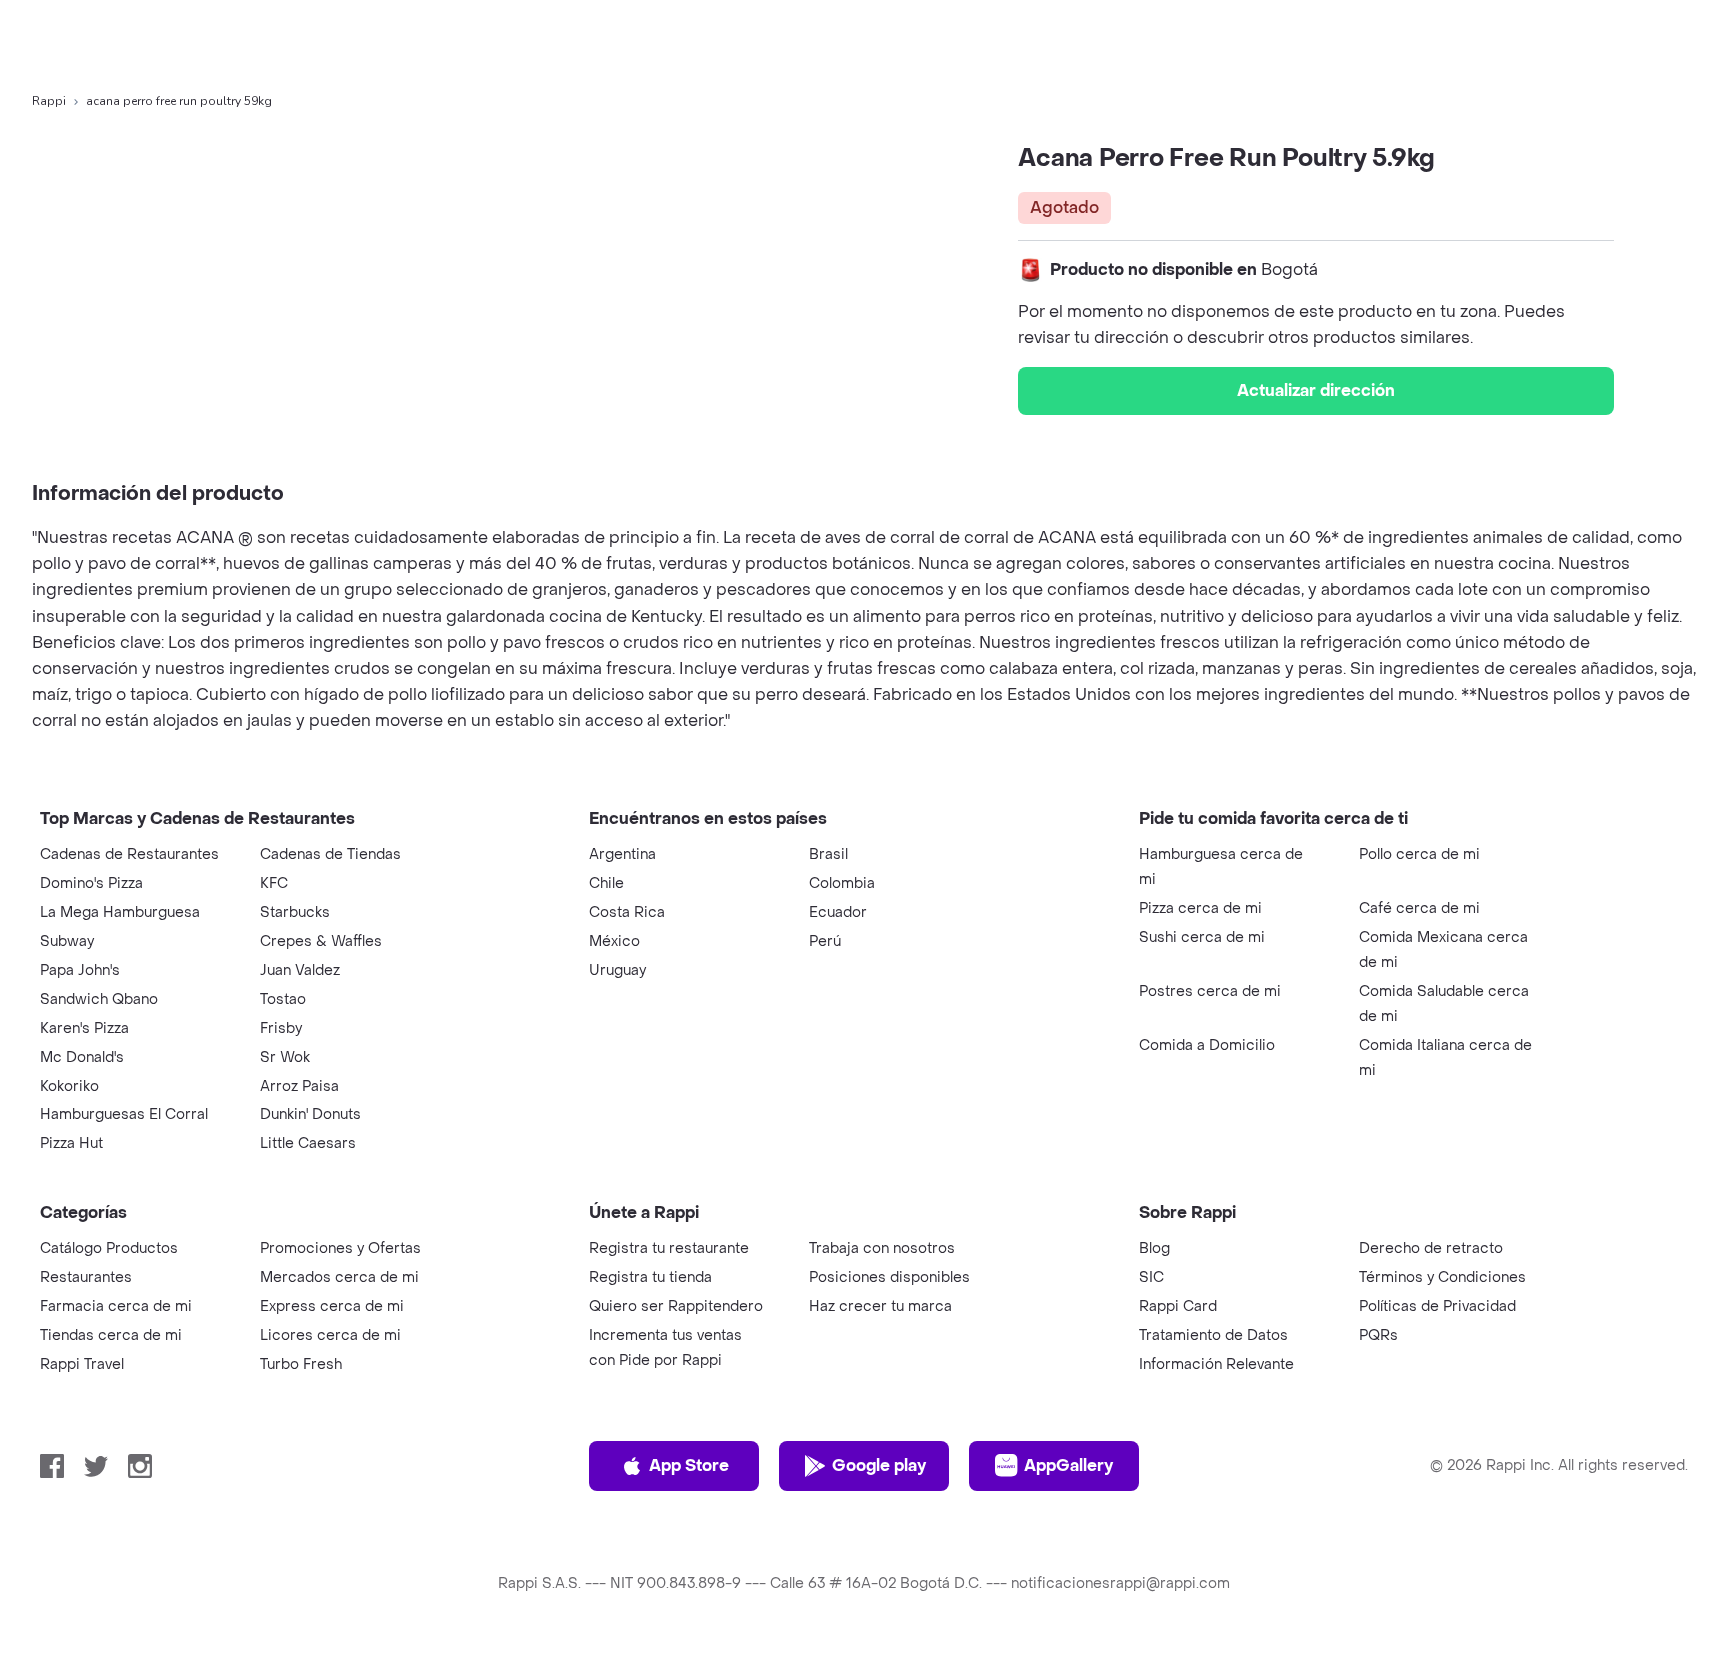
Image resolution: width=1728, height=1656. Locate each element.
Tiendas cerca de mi (111, 1335)
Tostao (283, 999)
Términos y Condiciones (1442, 1277)
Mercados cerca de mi (339, 1277)
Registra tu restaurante (669, 1248)
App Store (689, 1465)
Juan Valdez (300, 970)
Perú (825, 941)
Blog (1154, 1248)
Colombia (842, 883)
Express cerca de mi (332, 1306)
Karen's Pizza (84, 1028)
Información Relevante (1216, 1364)
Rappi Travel (82, 1364)
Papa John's (80, 970)
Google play (879, 1465)
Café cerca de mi (1419, 908)
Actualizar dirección (1316, 390)
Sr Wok (285, 1057)
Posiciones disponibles (889, 1277)
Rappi (49, 101)
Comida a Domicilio (1207, 1045)
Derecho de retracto (1431, 1248)
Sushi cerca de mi (1202, 937)
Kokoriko (69, 1086)
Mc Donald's (82, 1057)
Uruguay (617, 970)
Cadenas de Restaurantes (129, 854)
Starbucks (295, 912)
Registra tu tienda (650, 1277)
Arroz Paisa (299, 1086)
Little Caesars (308, 1143)
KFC (274, 883)
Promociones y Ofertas (340, 1248)
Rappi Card (1178, 1306)
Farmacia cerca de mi (116, 1306)
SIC (1151, 1277)
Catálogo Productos (109, 1248)
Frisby (281, 1028)
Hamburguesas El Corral (124, 1114)
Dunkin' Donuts (310, 1114)
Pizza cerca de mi (1200, 908)
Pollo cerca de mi (1419, 854)
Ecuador (838, 912)
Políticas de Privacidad (1437, 1306)
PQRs (1378, 1335)
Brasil (828, 854)
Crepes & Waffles (321, 941)
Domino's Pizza (91, 883)
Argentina (622, 854)
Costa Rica (627, 912)
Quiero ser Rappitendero (676, 1306)
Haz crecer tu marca (880, 1306)
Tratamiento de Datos (1213, 1335)
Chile (606, 883)
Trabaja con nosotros (882, 1248)
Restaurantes (86, 1277)
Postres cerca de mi (1210, 991)
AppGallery (1068, 1465)
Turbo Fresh (301, 1364)
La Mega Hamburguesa (120, 912)
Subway (67, 941)
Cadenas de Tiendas (330, 854)
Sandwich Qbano (99, 999)
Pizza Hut (71, 1143)
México (614, 941)
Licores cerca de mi (330, 1335)
